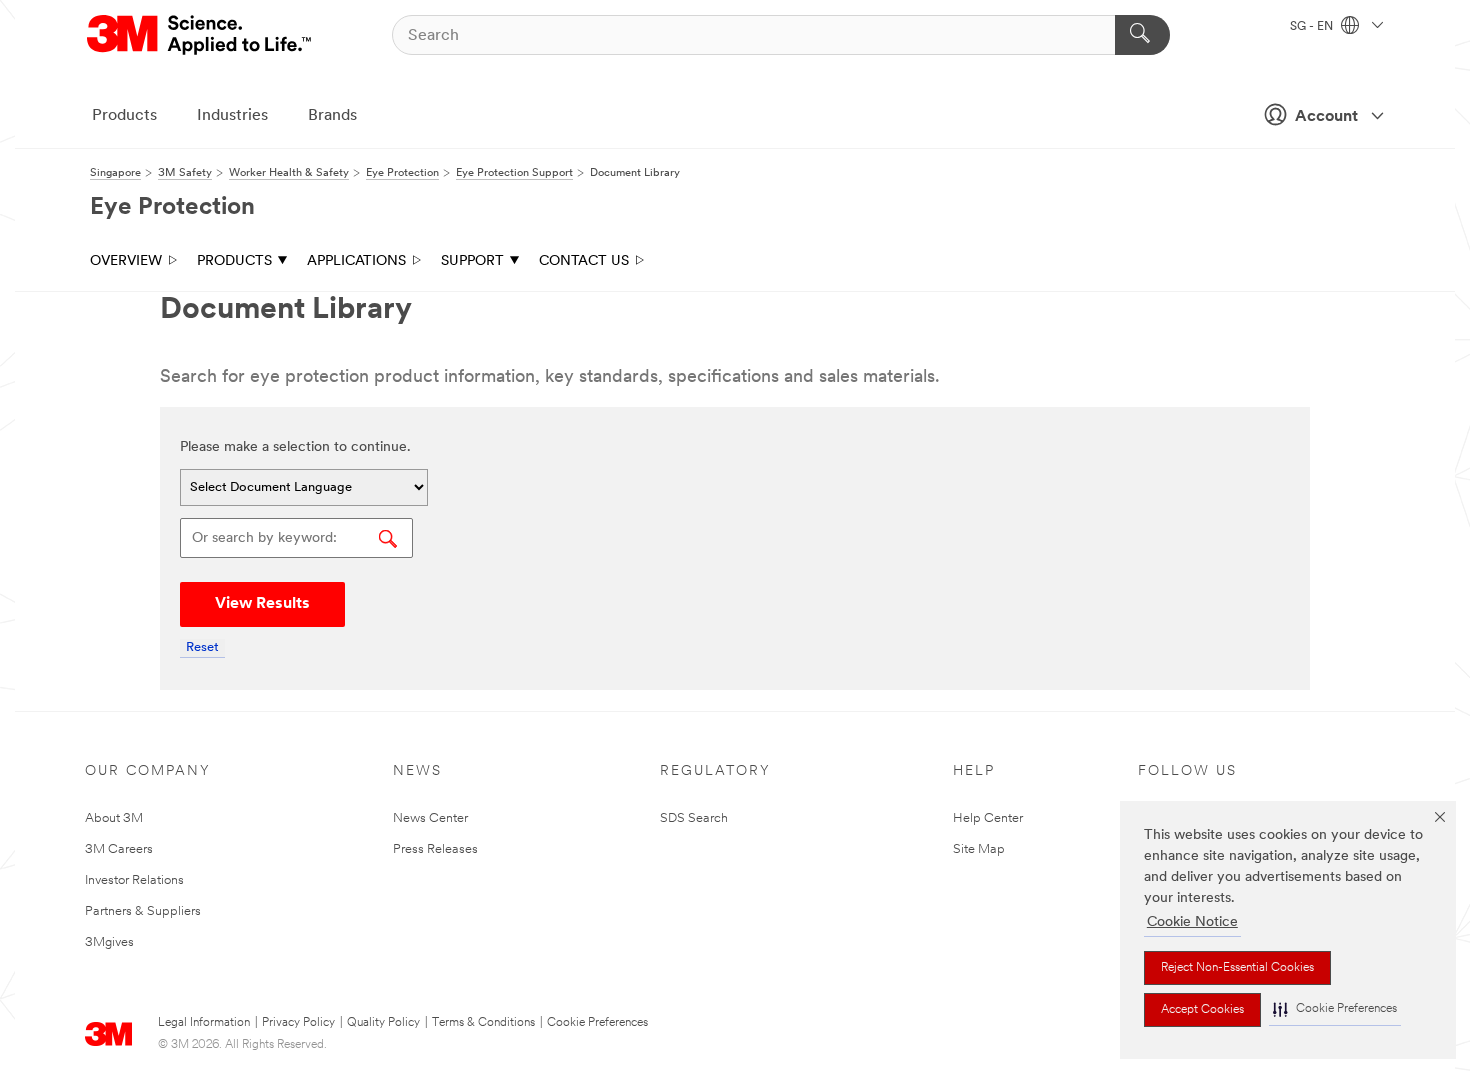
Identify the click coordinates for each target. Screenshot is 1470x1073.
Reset (202, 647)
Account (1326, 117)
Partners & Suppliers (143, 911)
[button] (1335, 1009)
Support (472, 261)
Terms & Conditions (483, 1023)
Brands (332, 116)
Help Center (988, 818)
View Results (262, 604)
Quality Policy (383, 1023)
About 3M (114, 818)
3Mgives (109, 942)
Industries (232, 116)
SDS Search (694, 818)
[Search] (1142, 35)
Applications (356, 261)
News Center (430, 818)
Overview (126, 261)
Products (124, 116)
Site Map (979, 849)
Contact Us (584, 261)
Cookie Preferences (597, 1023)
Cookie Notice (1192, 922)
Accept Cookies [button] (1202, 1010)
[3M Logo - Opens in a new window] (200, 35)
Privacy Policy (298, 1023)
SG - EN (1313, 27)
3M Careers (119, 849)
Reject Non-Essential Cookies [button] (1237, 968)
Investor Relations (134, 880)
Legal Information (204, 1023)
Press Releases (435, 849)
